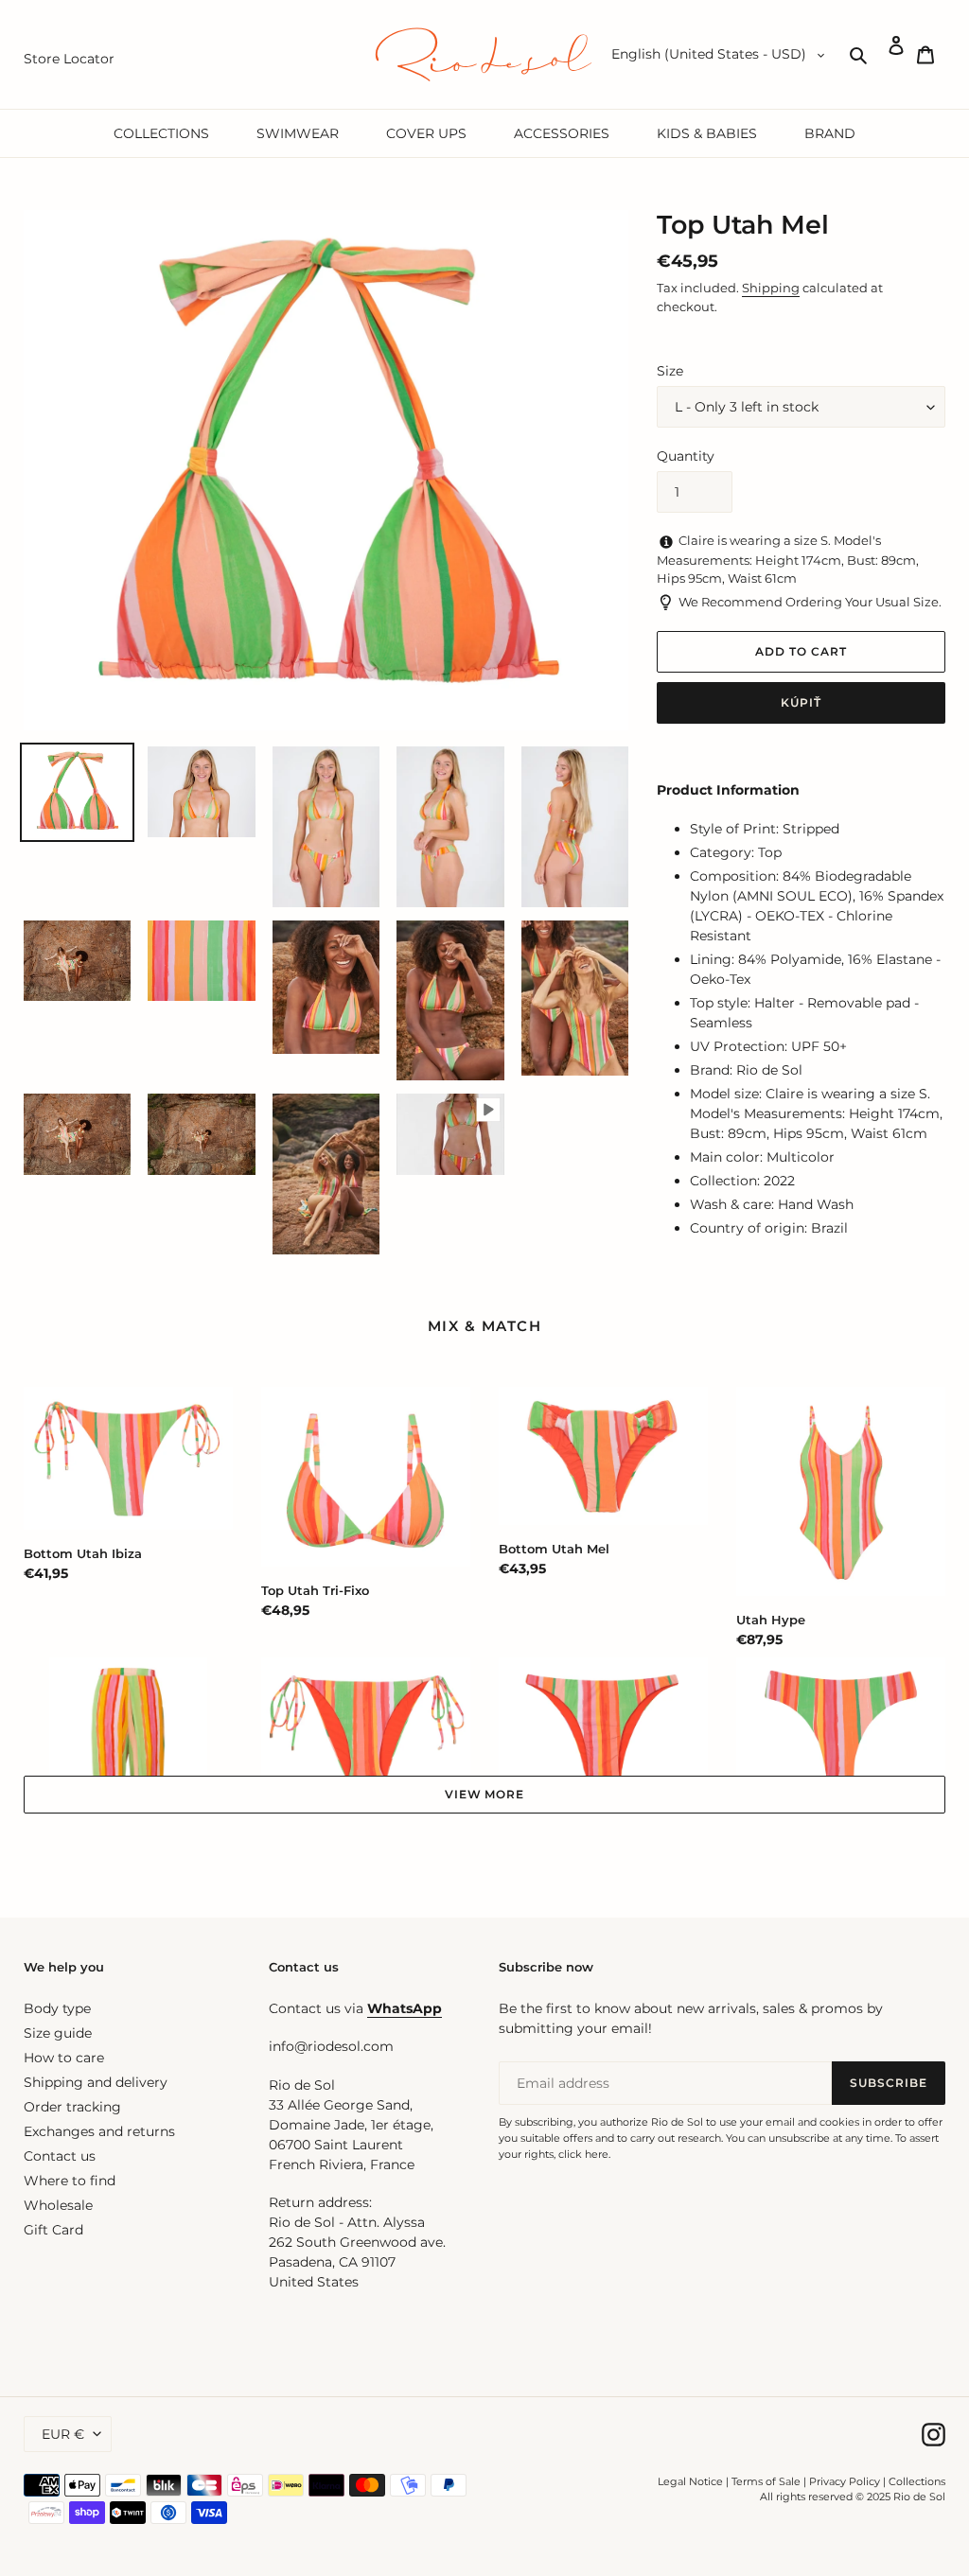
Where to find (70, 2181)
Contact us (60, 2156)
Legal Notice (690, 2481)
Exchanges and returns (99, 2131)
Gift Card (53, 2230)
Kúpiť (801, 702)
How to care (64, 2058)
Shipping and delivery (96, 2082)
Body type (57, 2008)
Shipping (771, 288)
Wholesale (58, 2205)
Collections (917, 2481)
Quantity (686, 456)
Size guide (58, 2033)
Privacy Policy (846, 2481)
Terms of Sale (766, 2481)
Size (670, 371)
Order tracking (72, 2107)
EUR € (63, 2434)
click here (583, 2154)
